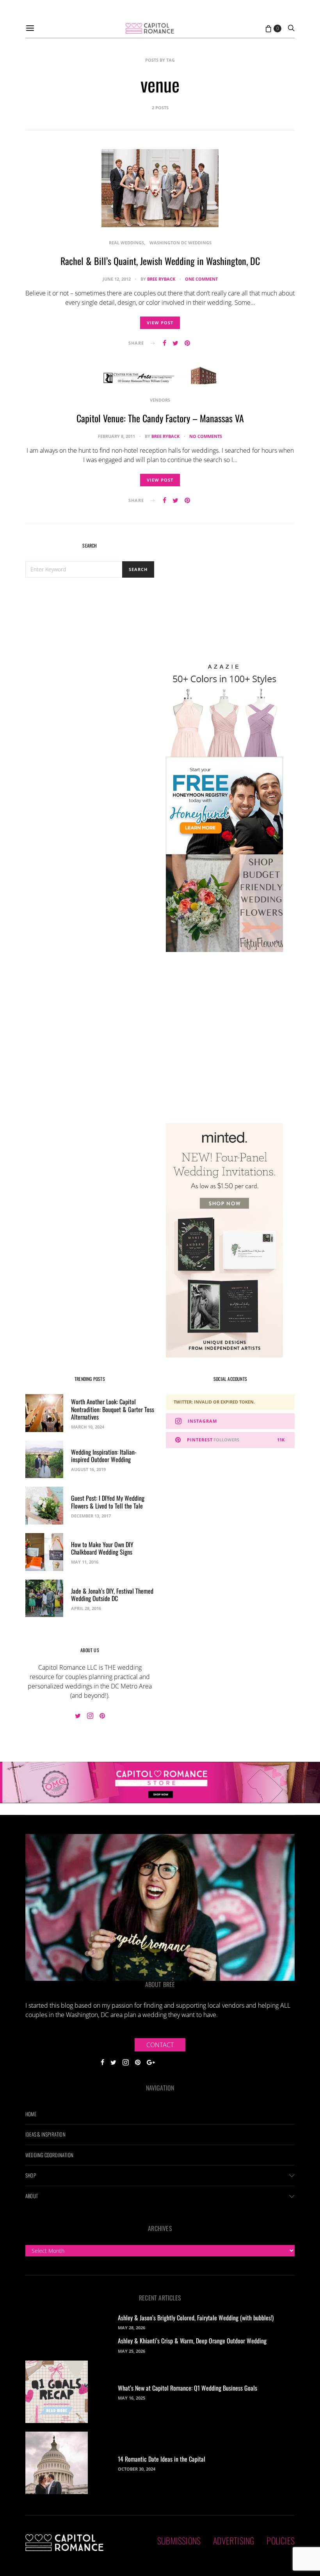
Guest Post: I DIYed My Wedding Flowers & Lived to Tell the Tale (108, 1502)
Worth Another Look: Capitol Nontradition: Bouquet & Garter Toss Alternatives (113, 1409)
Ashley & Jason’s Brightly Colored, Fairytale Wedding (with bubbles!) (196, 2318)
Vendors (160, 400)
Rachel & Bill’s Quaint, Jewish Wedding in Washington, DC (160, 261)
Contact (160, 2045)
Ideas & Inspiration (45, 2134)
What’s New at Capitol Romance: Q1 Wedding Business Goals (188, 2388)
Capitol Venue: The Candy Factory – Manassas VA (160, 418)
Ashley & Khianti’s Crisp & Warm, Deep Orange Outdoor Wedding (192, 2341)
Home (31, 2114)
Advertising (234, 2540)
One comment (201, 279)
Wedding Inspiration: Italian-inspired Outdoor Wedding (104, 1456)
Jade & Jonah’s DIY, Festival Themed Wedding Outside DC (112, 1595)
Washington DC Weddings (180, 243)
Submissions (179, 2540)
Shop (31, 2175)
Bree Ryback (161, 279)
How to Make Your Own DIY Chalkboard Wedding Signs (102, 1548)
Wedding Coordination (49, 2155)
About (32, 2196)
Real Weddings (126, 243)
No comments (206, 436)
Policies (281, 2540)
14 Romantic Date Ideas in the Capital (162, 2459)
